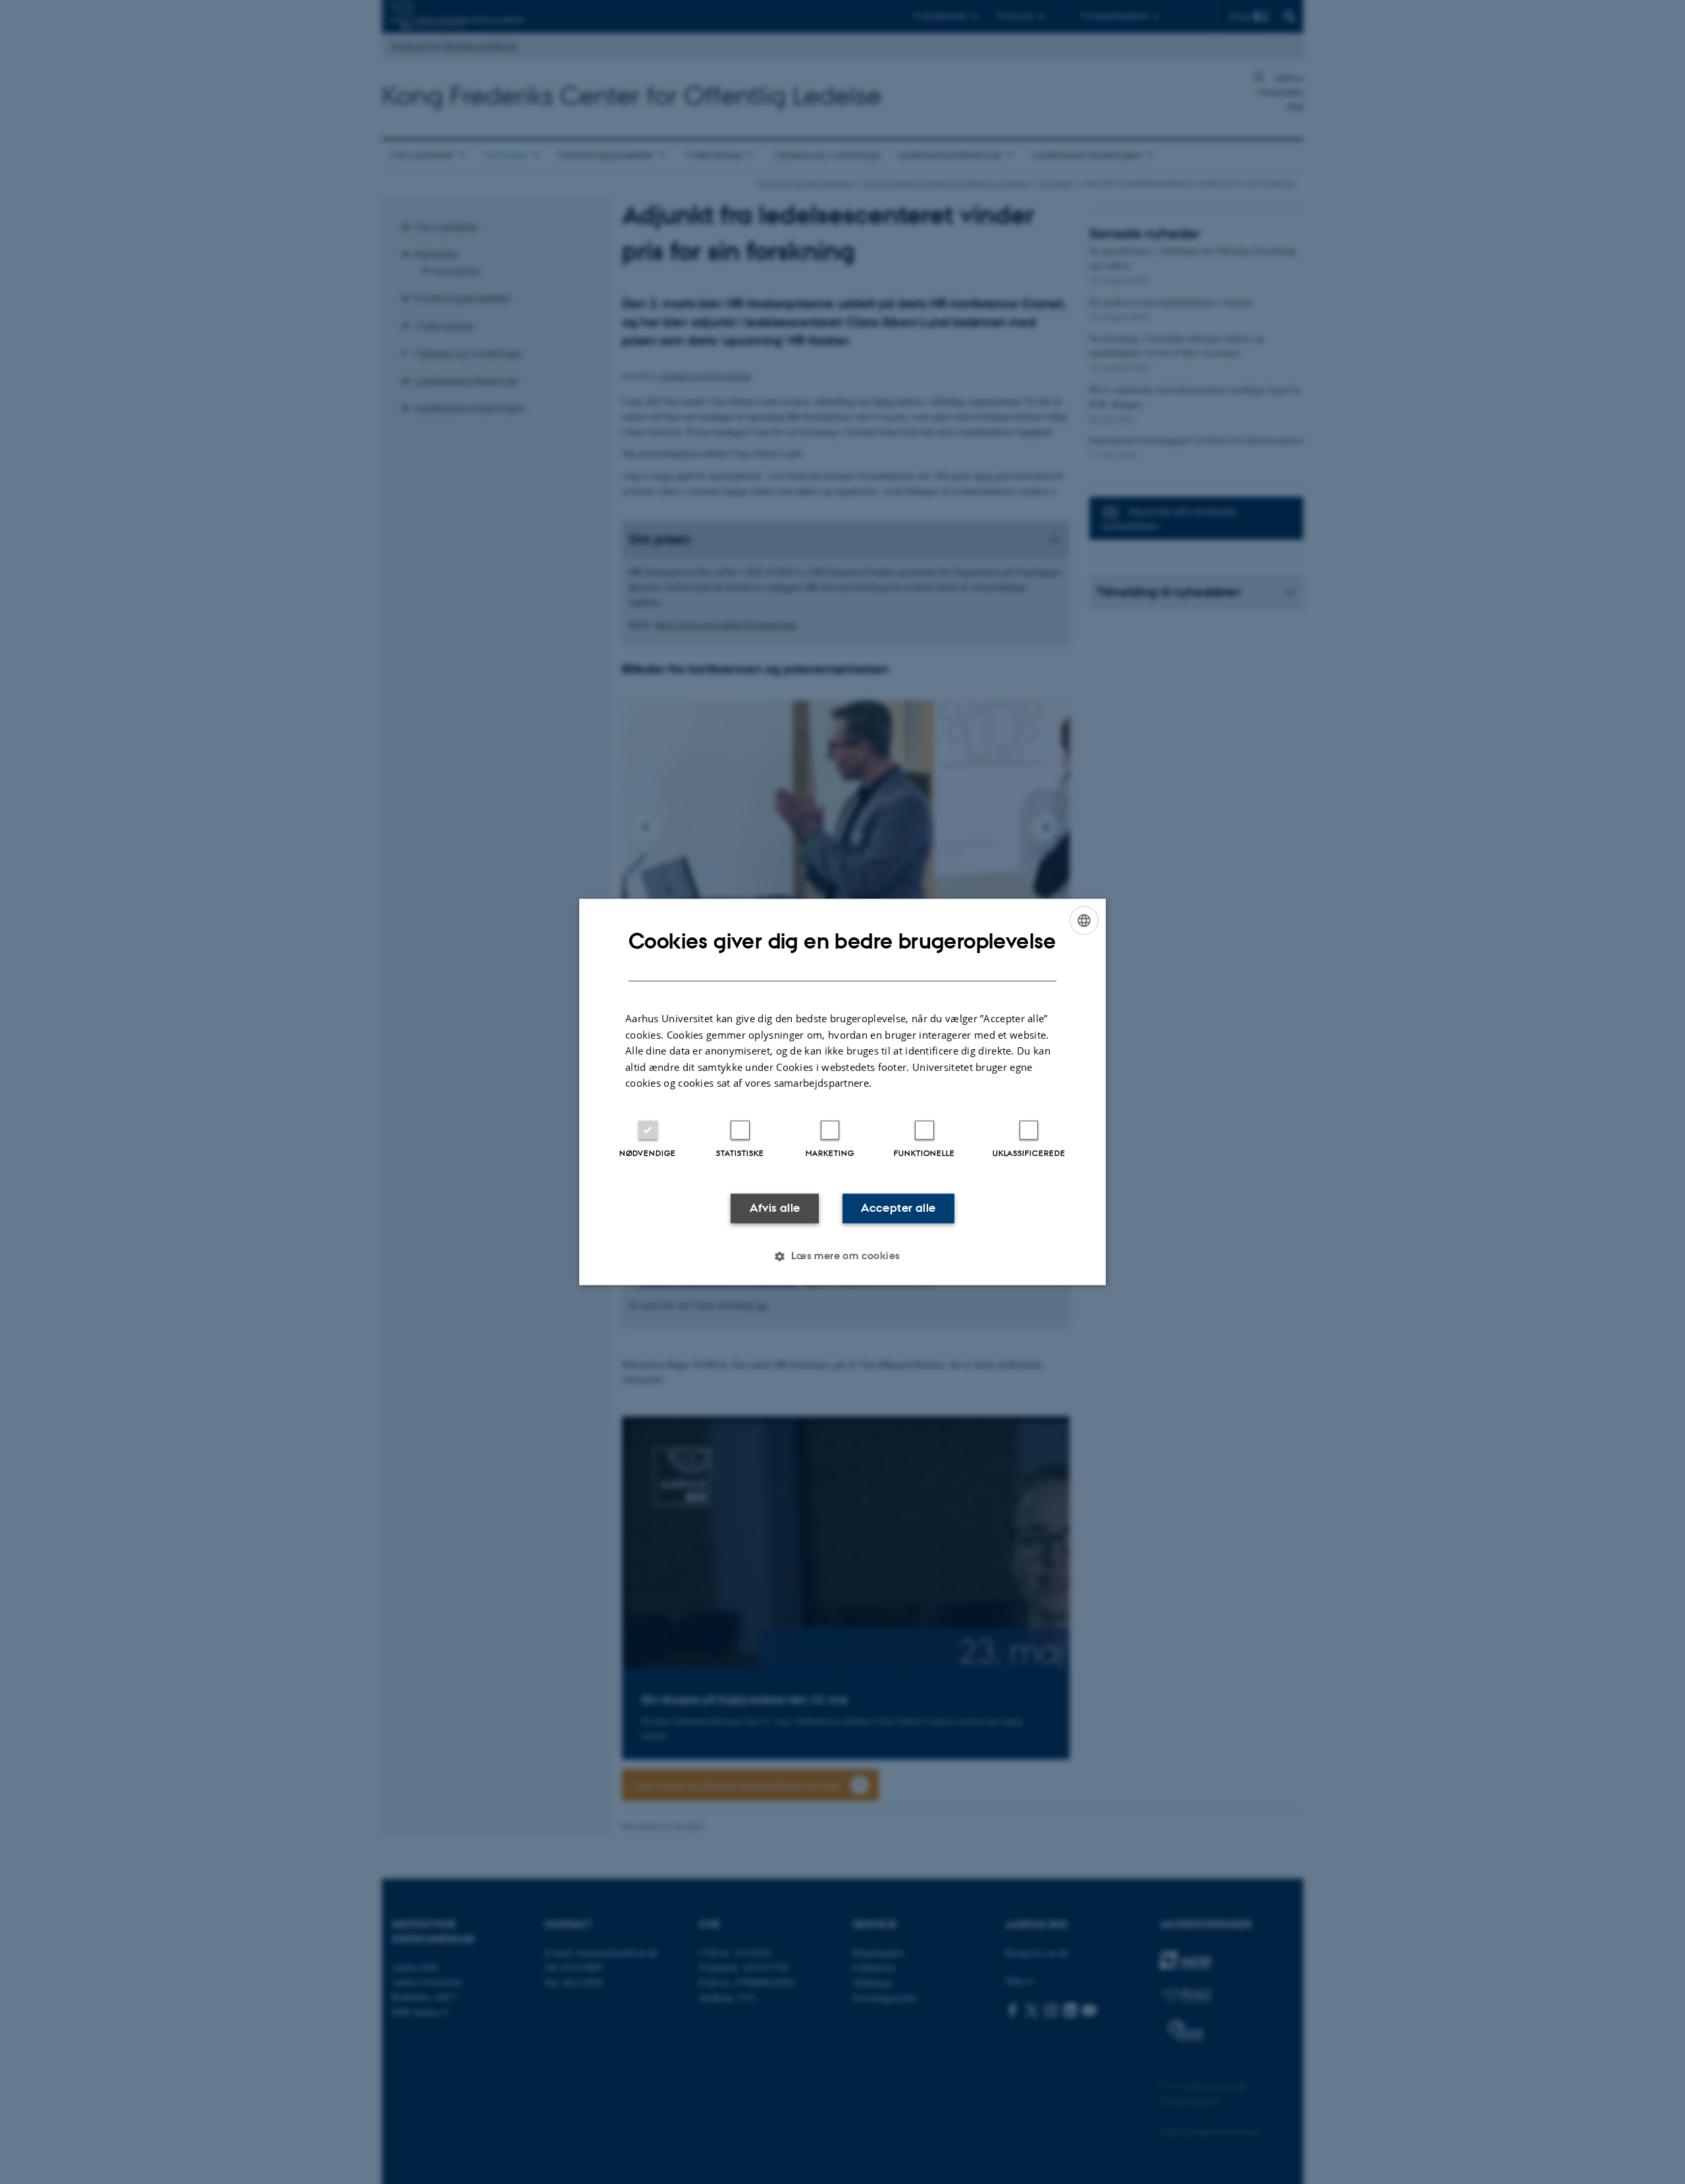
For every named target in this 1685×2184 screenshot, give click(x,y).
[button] (842, 1257)
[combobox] (1084, 920)
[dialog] (842, 1092)
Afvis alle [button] (775, 1208)
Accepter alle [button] (898, 1208)
